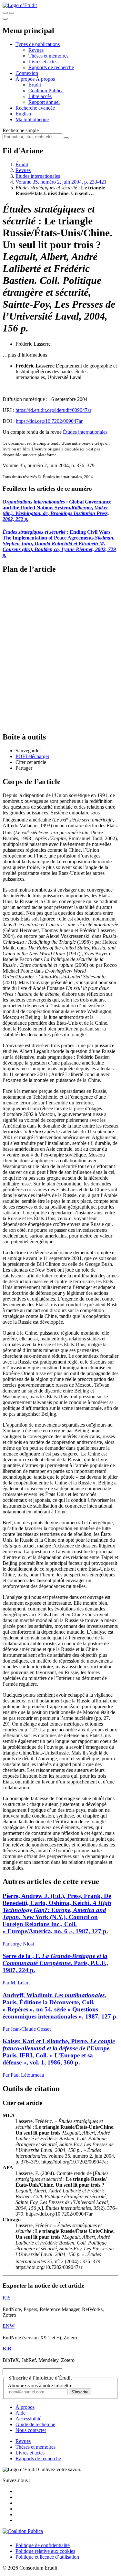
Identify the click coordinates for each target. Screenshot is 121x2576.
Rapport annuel (44, 102)
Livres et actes (43, 62)
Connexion (27, 73)
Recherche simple (21, 130)
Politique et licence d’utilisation (47, 2557)
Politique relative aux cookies (45, 2551)
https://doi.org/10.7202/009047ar (49, 421)
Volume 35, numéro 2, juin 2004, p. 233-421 (61, 182)
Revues (36, 50)
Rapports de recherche (51, 67)
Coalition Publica (46, 91)
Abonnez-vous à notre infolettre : (41, 2386)
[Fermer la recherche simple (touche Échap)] (12, 13)
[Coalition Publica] (23, 2531)
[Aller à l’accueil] (20, 5)
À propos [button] (26, 79)
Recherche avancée (35, 108)
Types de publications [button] (38, 44)
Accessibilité (28, 2419)
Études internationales (38, 176)
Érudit (35, 85)
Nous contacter (31, 2430)
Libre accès (40, 96)
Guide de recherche (35, 2424)
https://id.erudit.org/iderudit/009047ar (53, 410)
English (23, 114)
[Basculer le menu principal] (5, 19)
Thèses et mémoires (48, 56)
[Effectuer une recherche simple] (5, 13)
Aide (20, 2413)
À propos (45, 79)
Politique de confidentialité (43, 2545)
